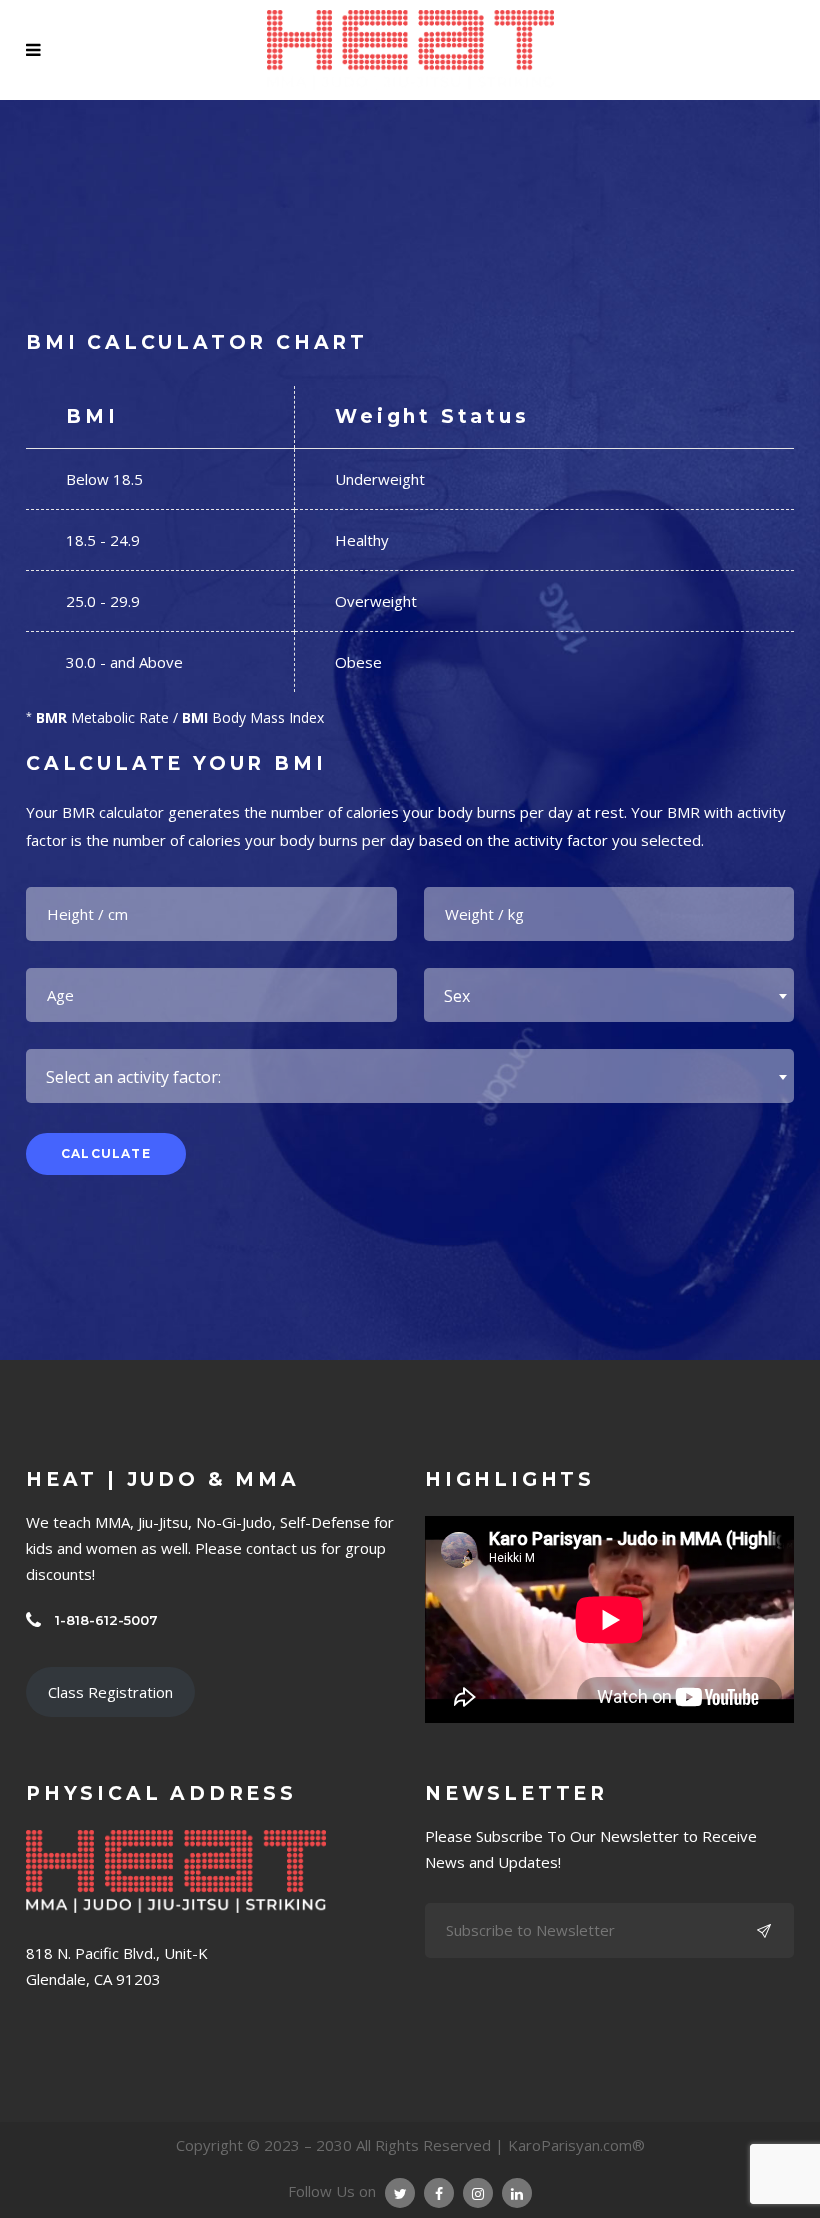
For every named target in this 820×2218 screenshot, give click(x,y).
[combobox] (609, 995)
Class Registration (110, 1692)
